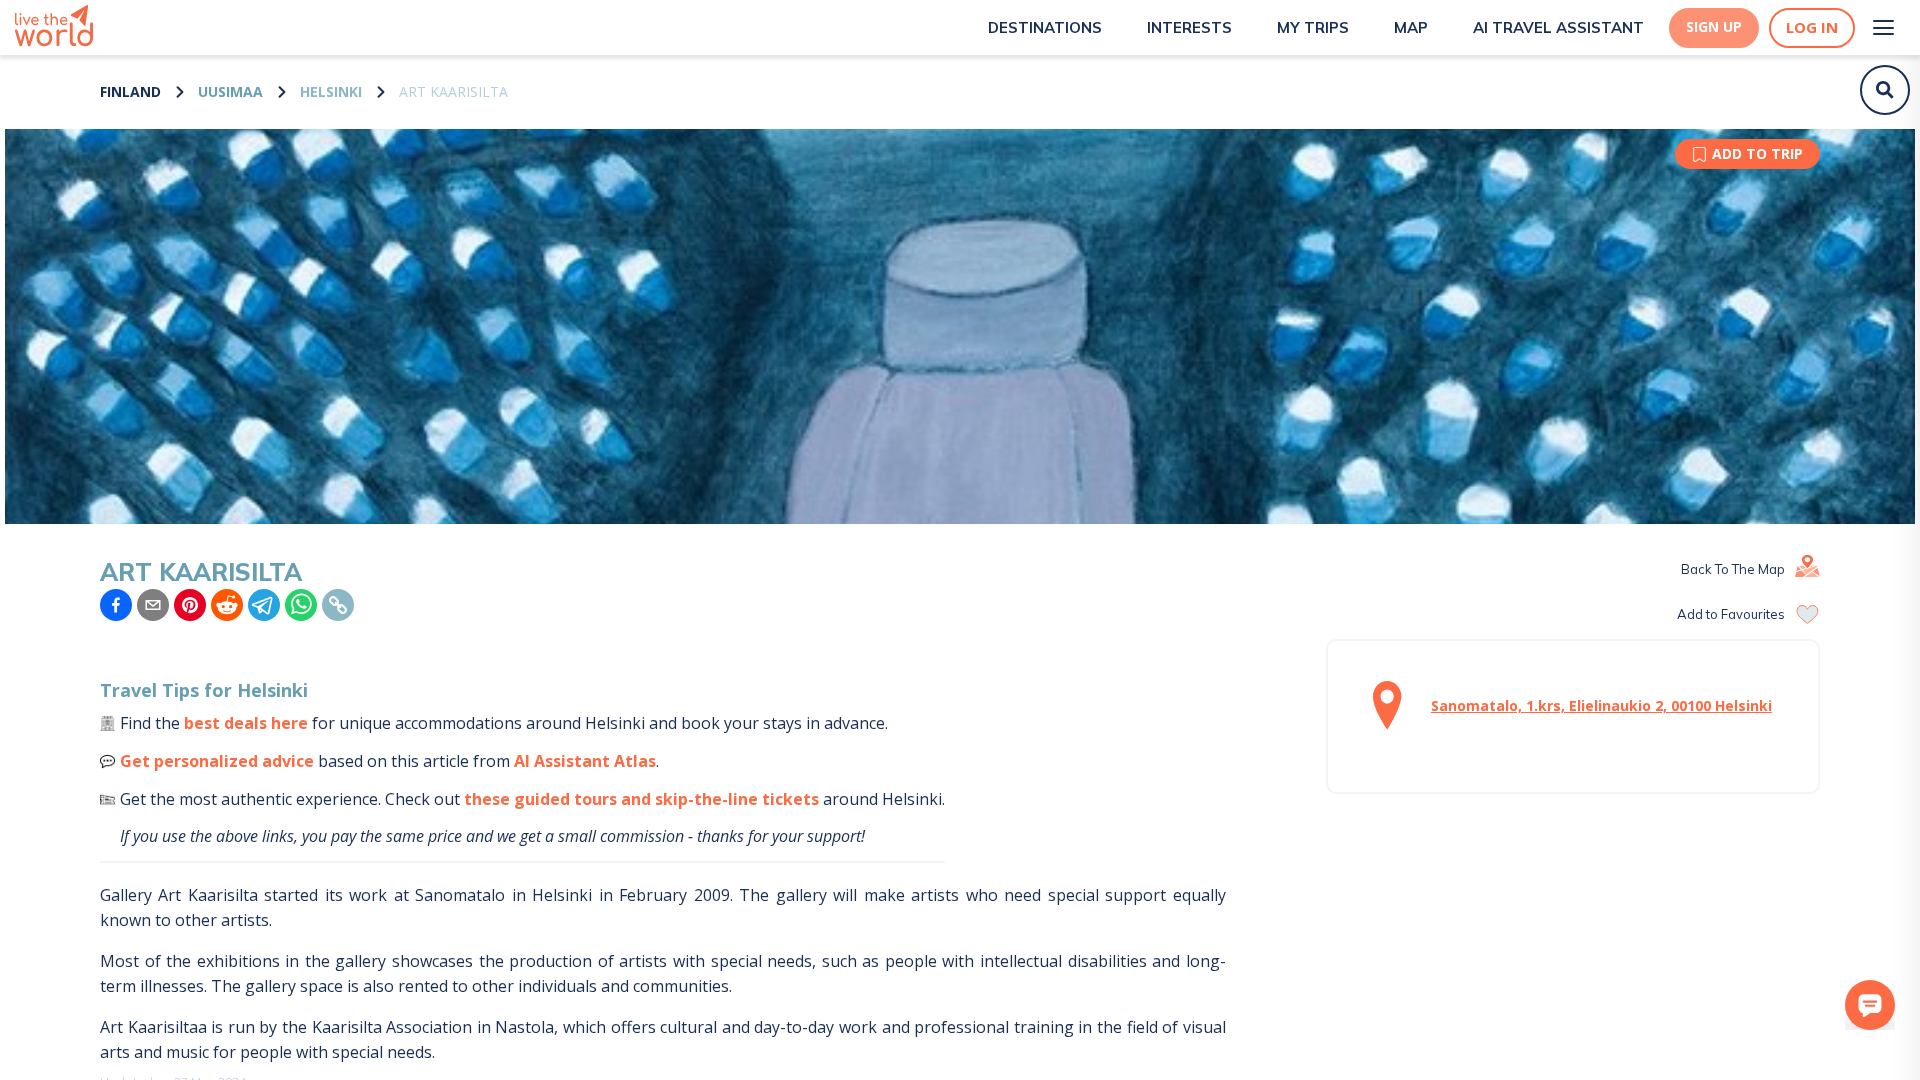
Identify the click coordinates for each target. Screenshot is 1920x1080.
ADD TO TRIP (1757, 153)
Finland (130, 91)
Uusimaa (230, 91)
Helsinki (331, 91)
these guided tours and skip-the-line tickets (641, 799)
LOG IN (1812, 27)
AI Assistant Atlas (585, 761)
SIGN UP (1714, 27)
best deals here (246, 723)
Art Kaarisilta (453, 91)
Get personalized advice (217, 761)
